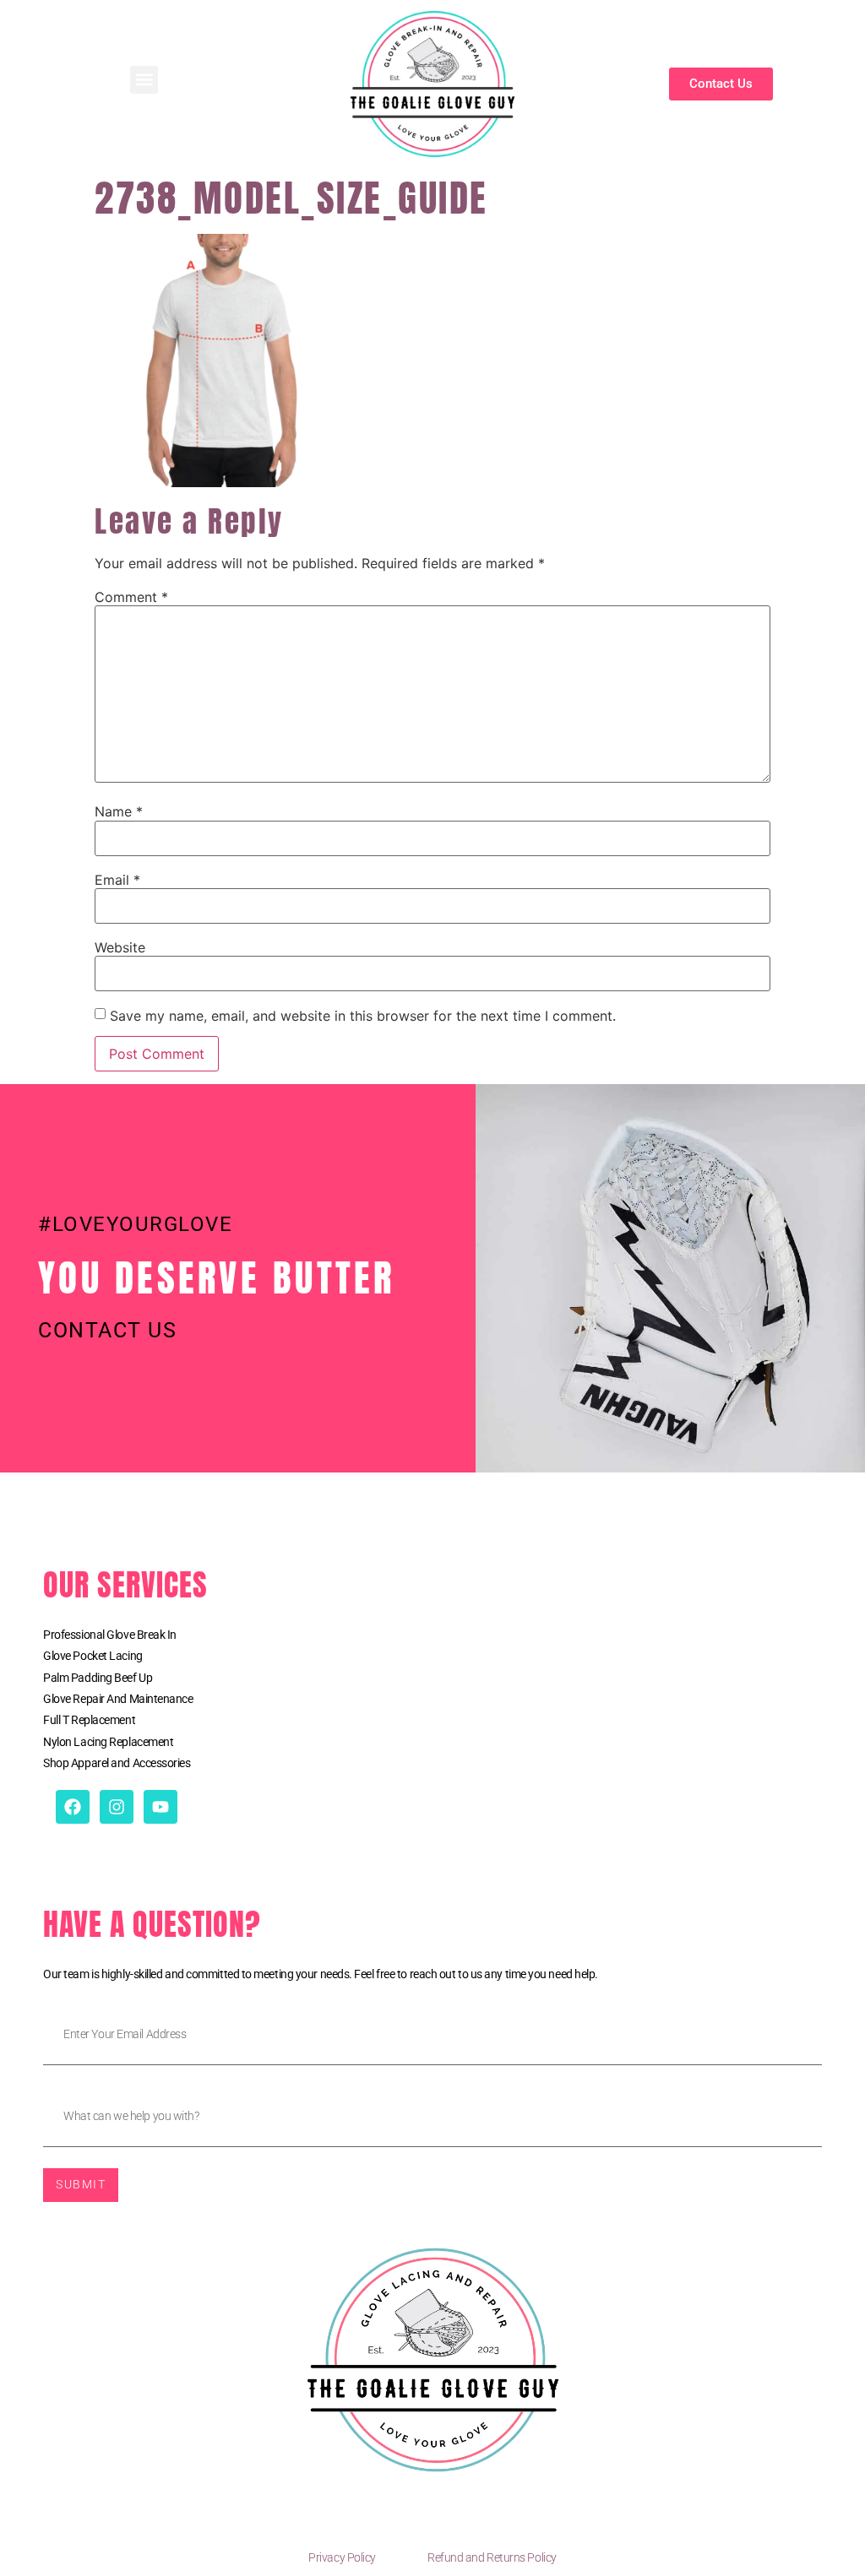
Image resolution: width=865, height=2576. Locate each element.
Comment (131, 597)
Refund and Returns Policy (492, 2557)
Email (117, 880)
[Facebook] (73, 1807)
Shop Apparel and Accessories (117, 1763)
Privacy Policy (342, 2557)
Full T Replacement (89, 1720)
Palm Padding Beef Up (98, 1678)
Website (120, 947)
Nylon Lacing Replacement (108, 1742)
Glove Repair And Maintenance (118, 1699)
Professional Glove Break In (110, 1635)
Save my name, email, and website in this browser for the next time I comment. (363, 1016)
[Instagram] (117, 1807)
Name (119, 811)
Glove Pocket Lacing (92, 1656)
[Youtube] (160, 1807)
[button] (144, 80)
